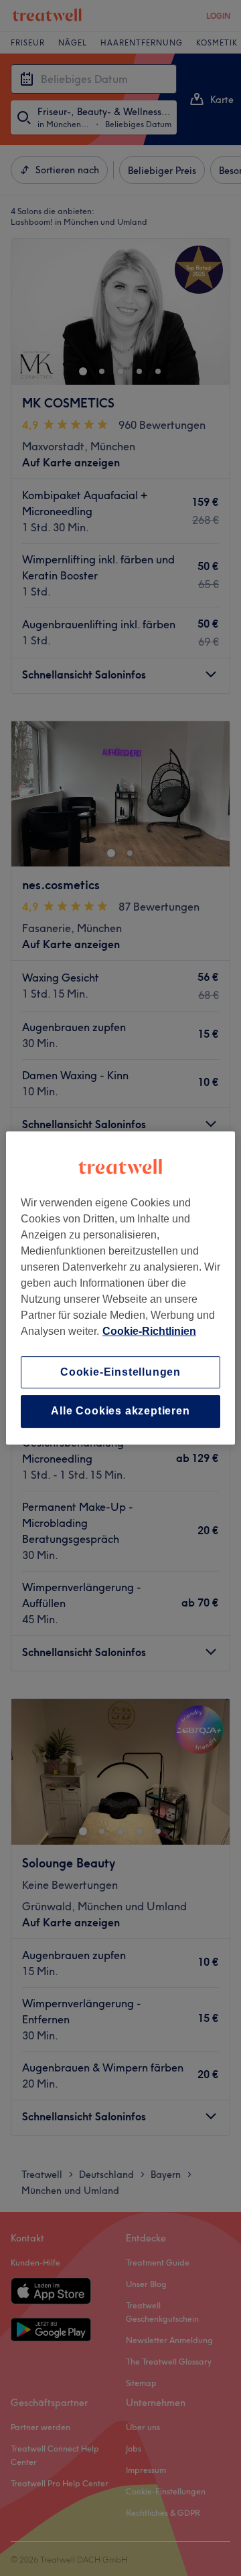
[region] (120, 1288)
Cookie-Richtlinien (149, 1331)
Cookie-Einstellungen (120, 1372)
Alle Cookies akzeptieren (120, 1411)
